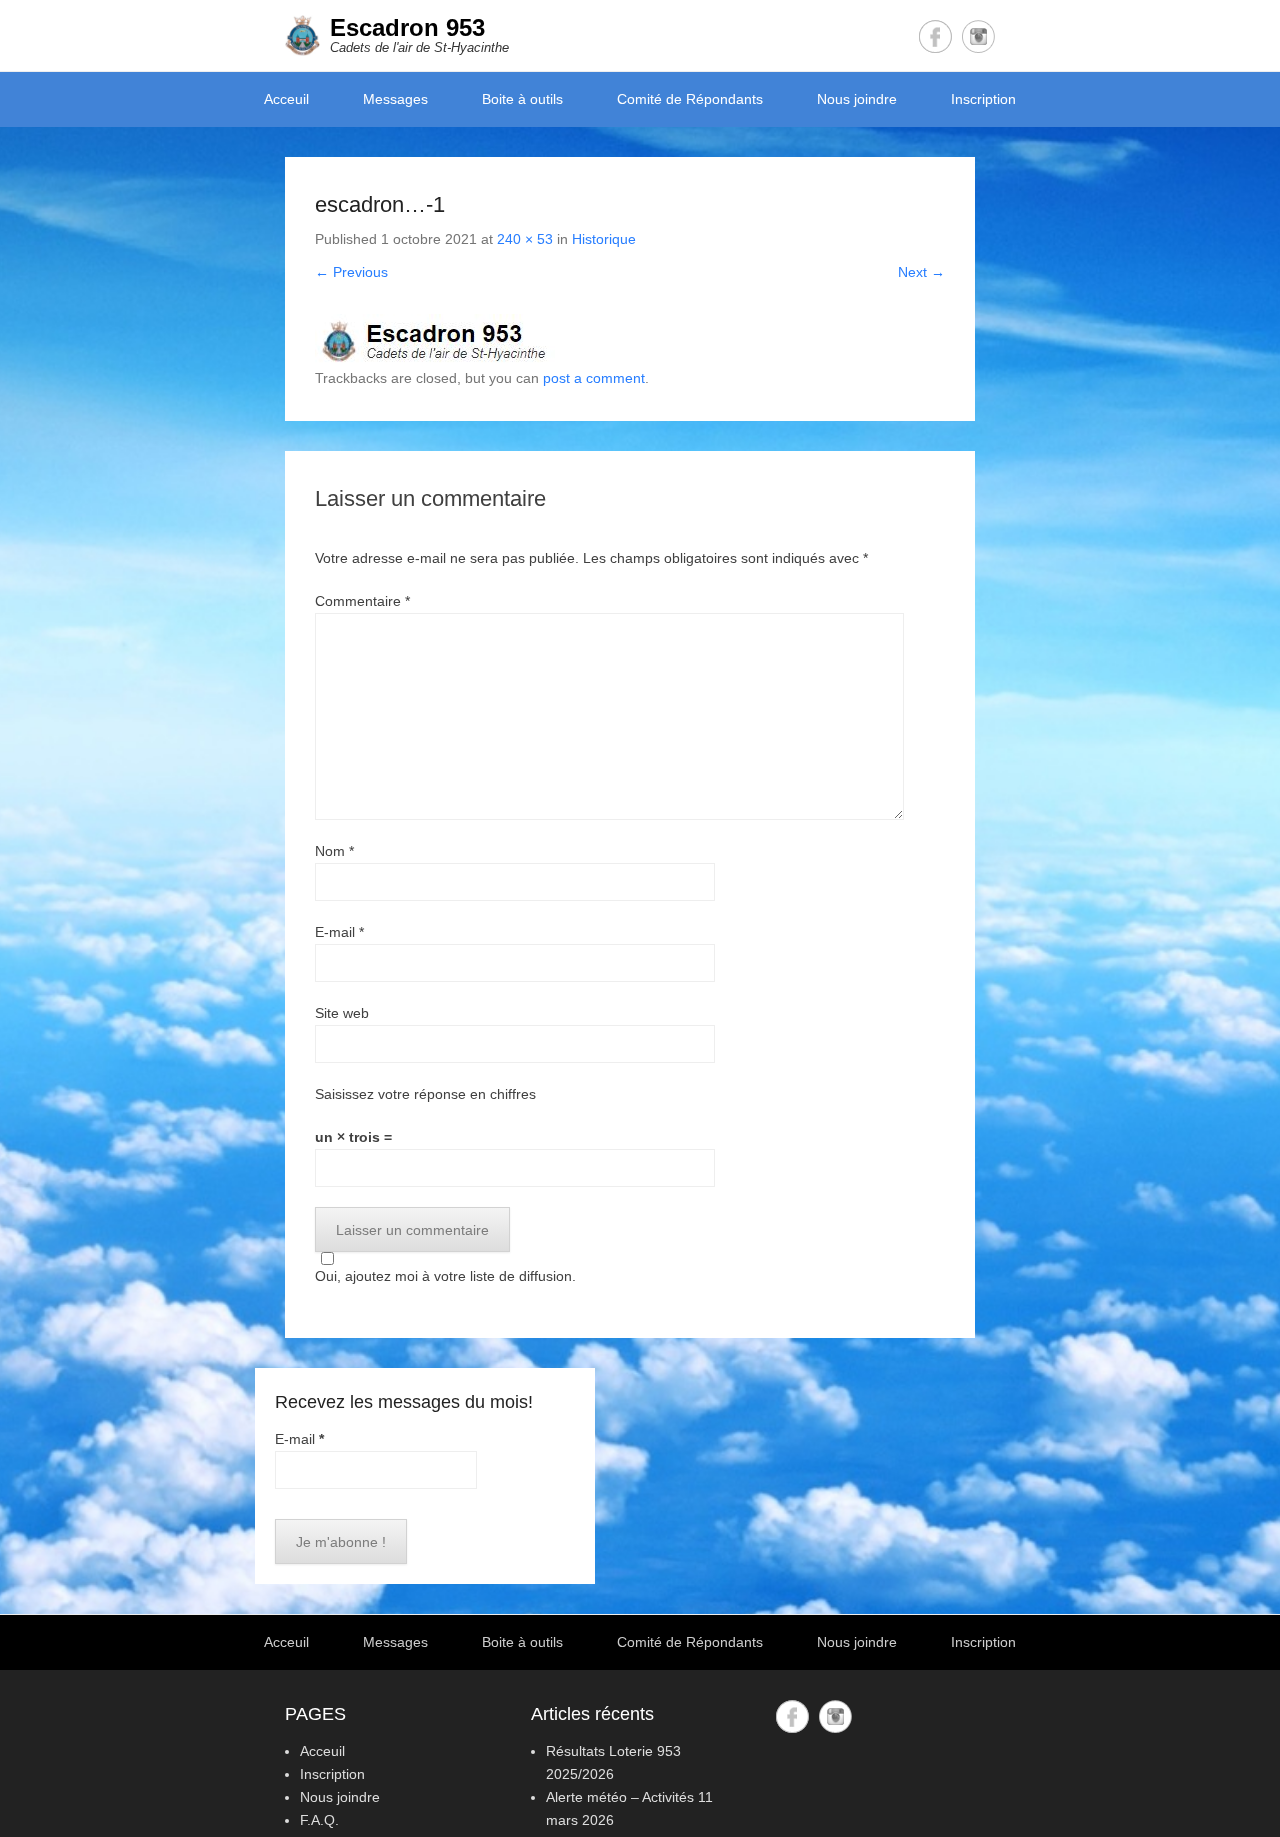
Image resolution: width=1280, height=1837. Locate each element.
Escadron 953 (407, 27)
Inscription (983, 99)
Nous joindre (857, 99)
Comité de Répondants (690, 99)
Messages (395, 99)
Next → (921, 272)
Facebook (935, 36)
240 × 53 (525, 239)
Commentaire (362, 601)
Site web (342, 1013)
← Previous (351, 272)
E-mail (339, 932)
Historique (604, 239)
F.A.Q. (319, 1820)
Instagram (978, 36)
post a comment (594, 378)
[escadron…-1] (630, 340)
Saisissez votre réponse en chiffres (425, 1094)
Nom (334, 851)
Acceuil (286, 99)
